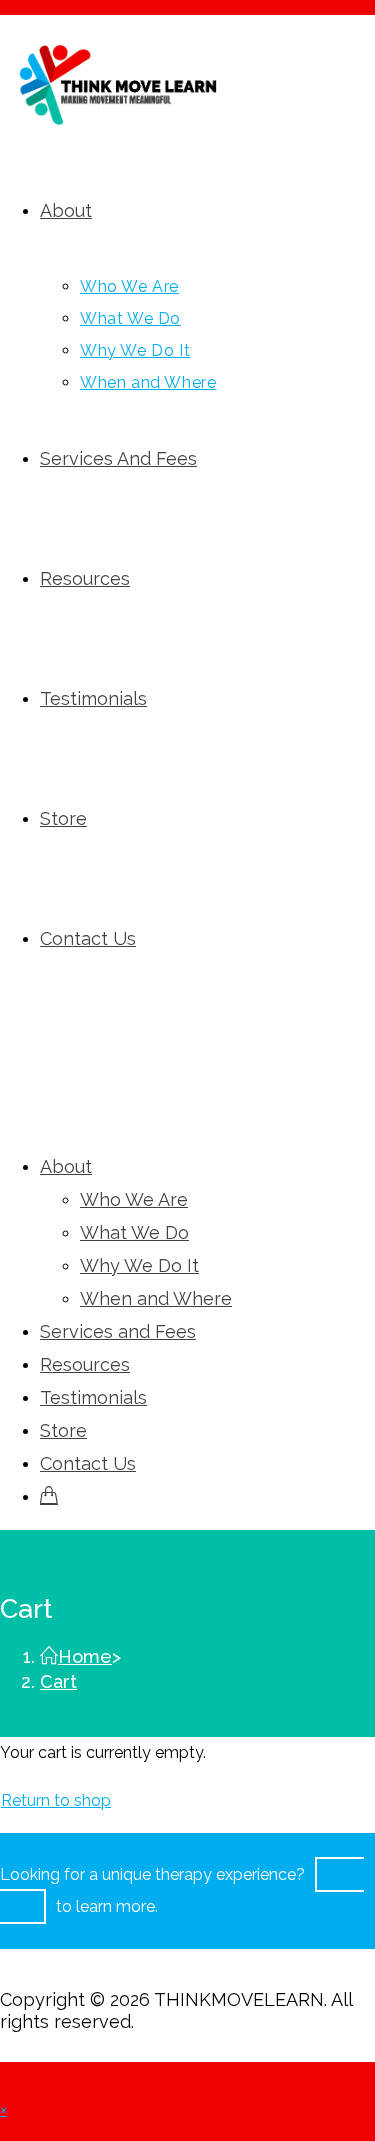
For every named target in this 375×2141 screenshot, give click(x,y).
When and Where (156, 1298)
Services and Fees (118, 1331)
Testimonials (93, 1397)
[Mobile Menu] (7, 1074)
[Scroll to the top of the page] (6, 2077)
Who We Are (134, 1199)
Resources (85, 1364)
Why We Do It (139, 1265)
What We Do (134, 1232)
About (66, 1166)
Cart (58, 1681)
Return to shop (56, 1800)
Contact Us (88, 1463)
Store (63, 1430)
